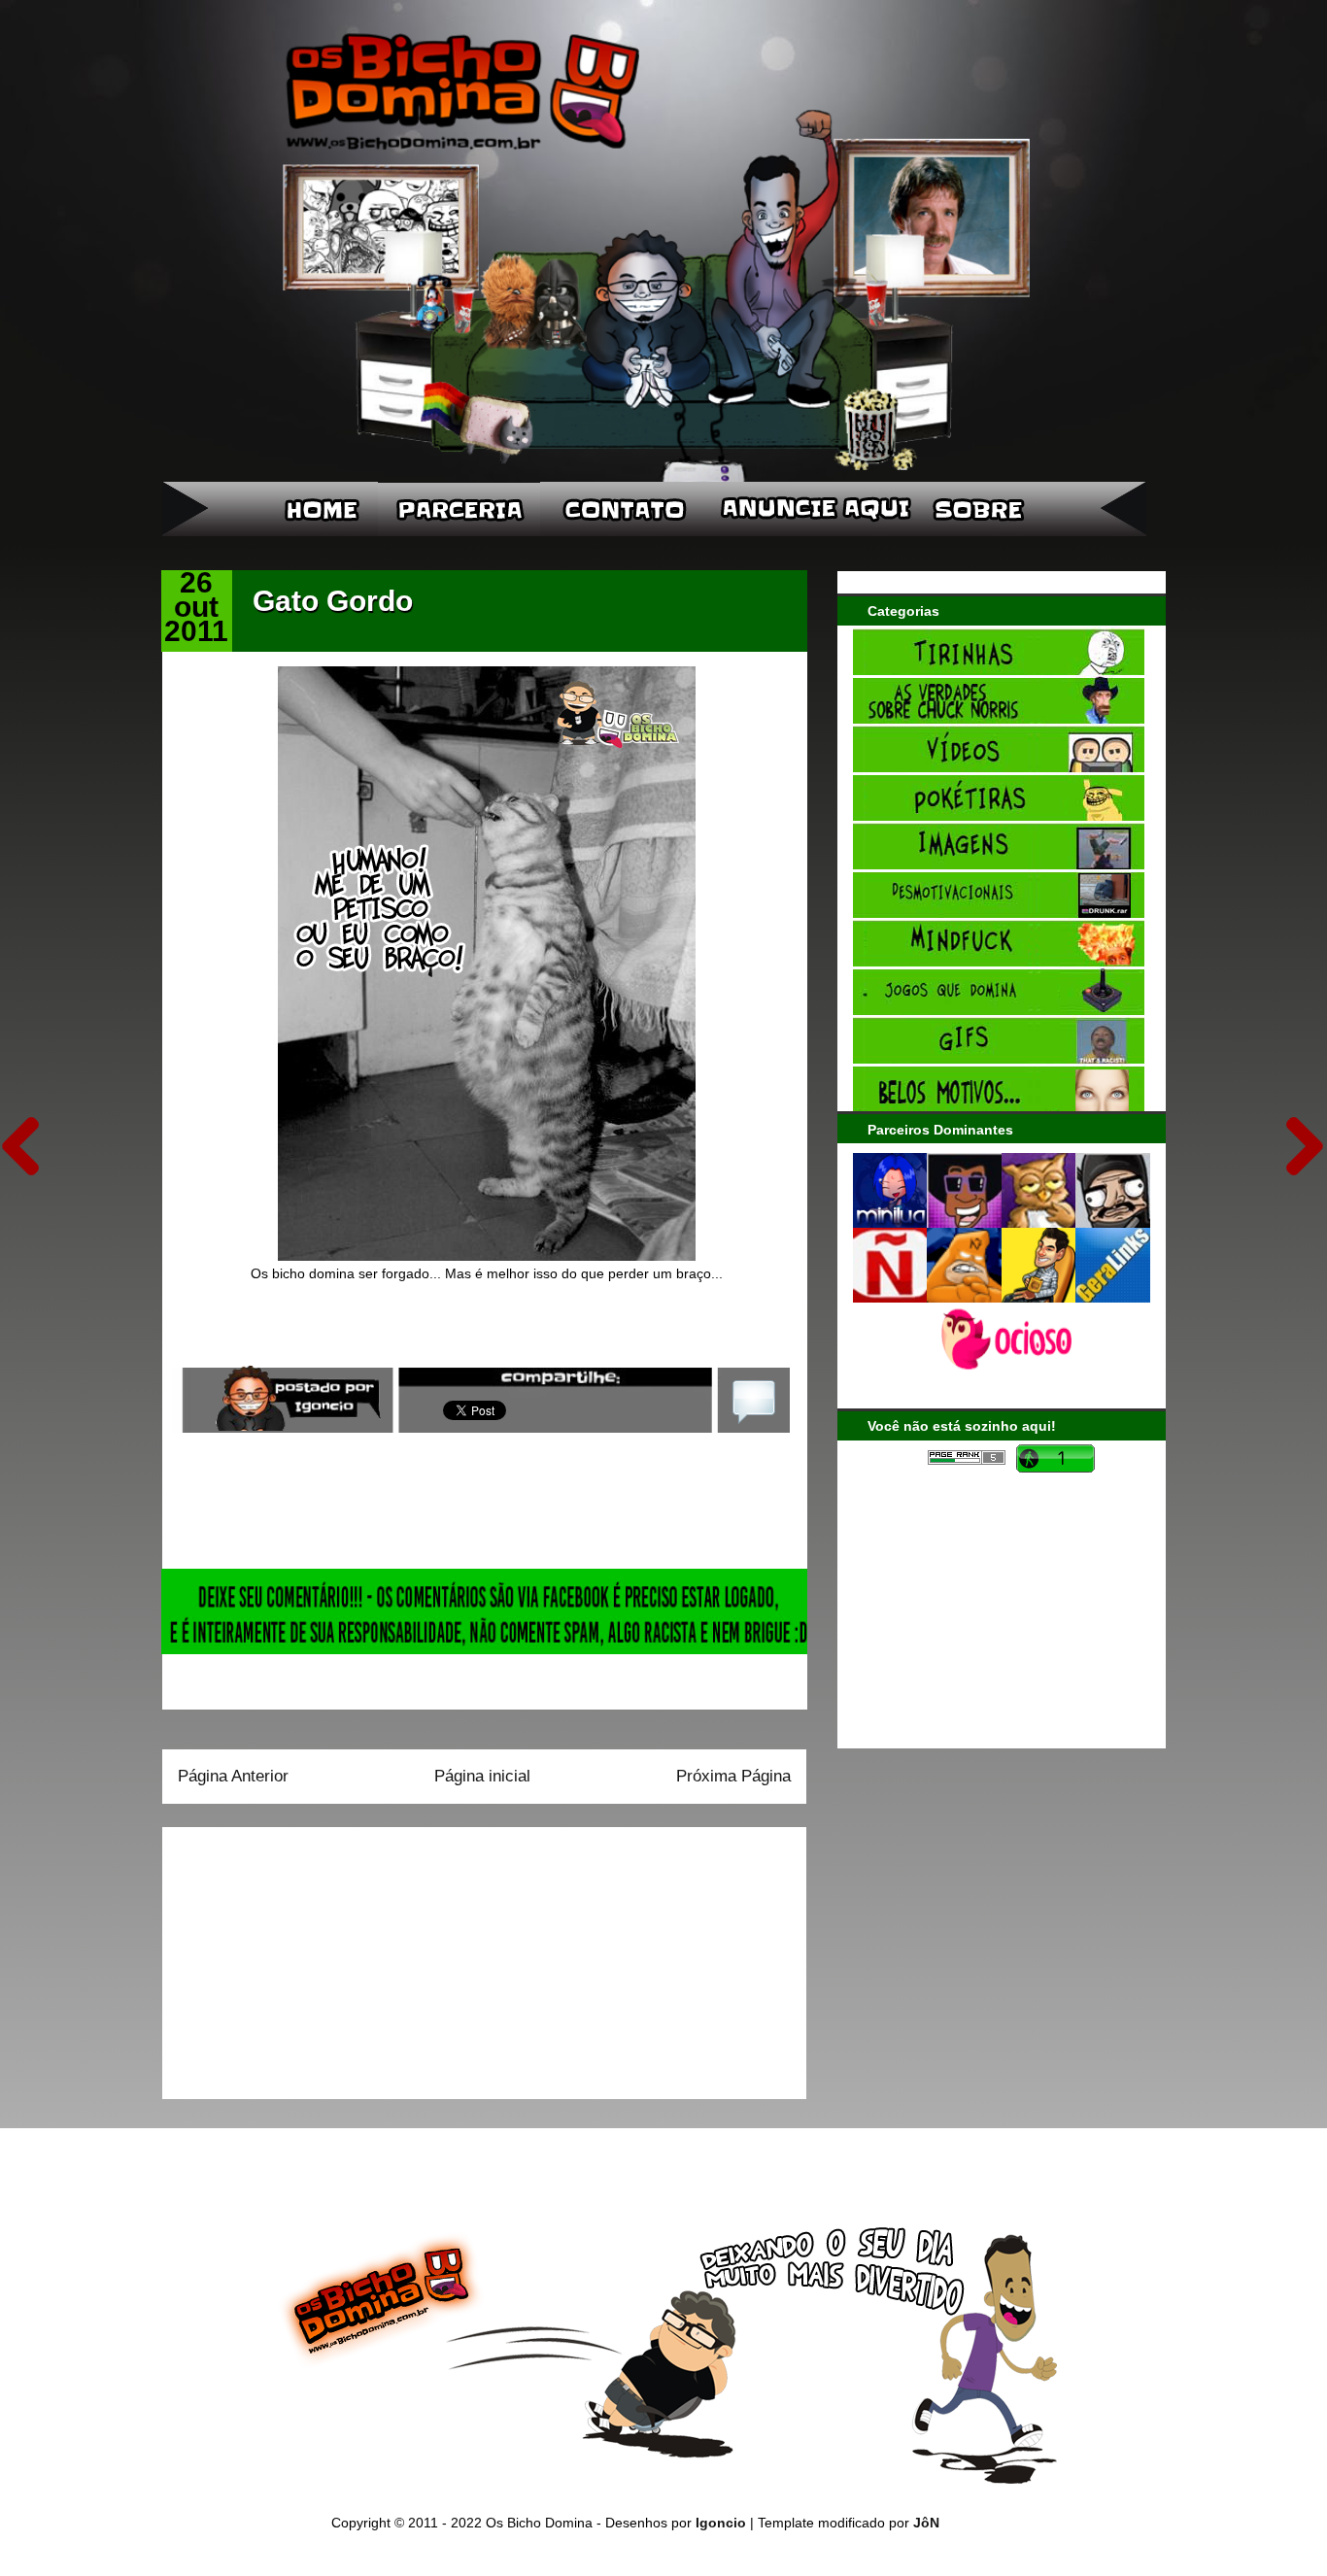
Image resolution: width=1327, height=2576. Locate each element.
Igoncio (721, 2523)
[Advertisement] (299, 1956)
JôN (926, 2523)
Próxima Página (733, 1776)
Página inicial (482, 1776)
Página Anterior (233, 1776)
